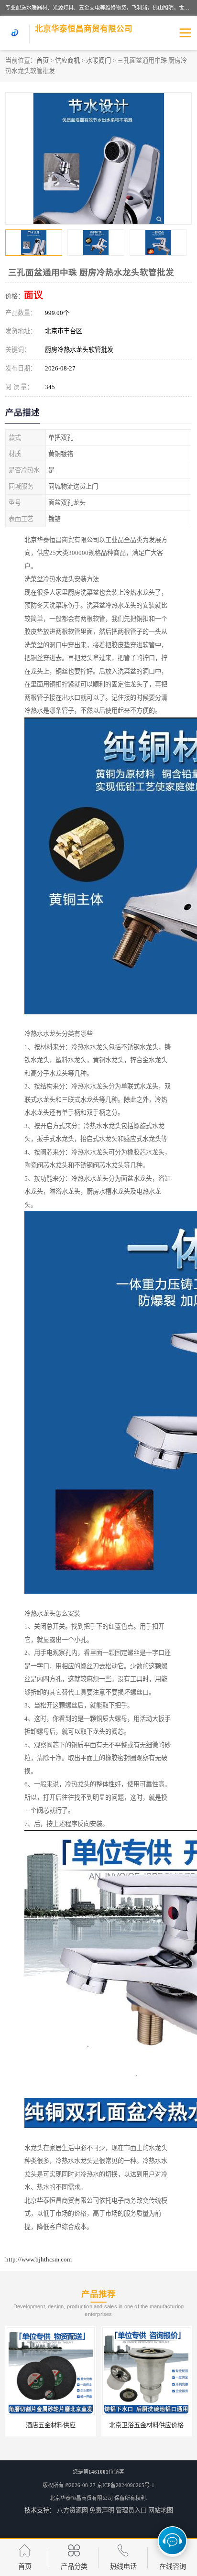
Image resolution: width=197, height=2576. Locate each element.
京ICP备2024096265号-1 (126, 2485)
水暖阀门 (98, 60)
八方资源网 (72, 2510)
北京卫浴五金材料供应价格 (146, 2425)
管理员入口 (131, 2510)
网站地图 (161, 2510)
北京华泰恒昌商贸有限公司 (81, 2498)
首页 (43, 60)
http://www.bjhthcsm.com (38, 2259)
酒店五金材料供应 (51, 2425)
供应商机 (67, 60)
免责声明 (102, 2510)
